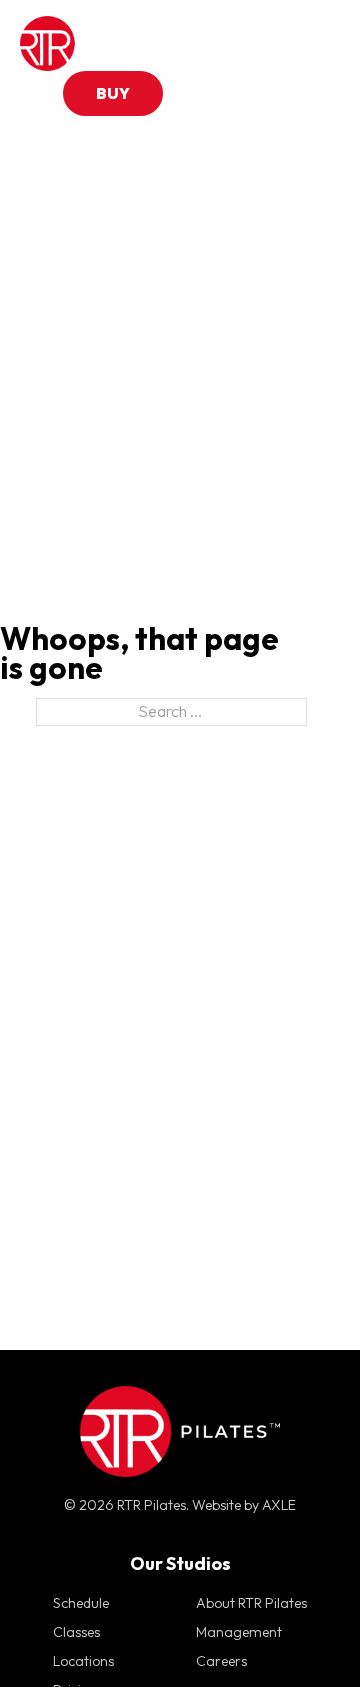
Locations (83, 1661)
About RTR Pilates (251, 1603)
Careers (221, 1661)
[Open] (320, 44)
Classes (76, 1632)
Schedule (81, 1603)
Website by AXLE (244, 1505)
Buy (113, 93)
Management (239, 1632)
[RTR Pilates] (80, 43)
